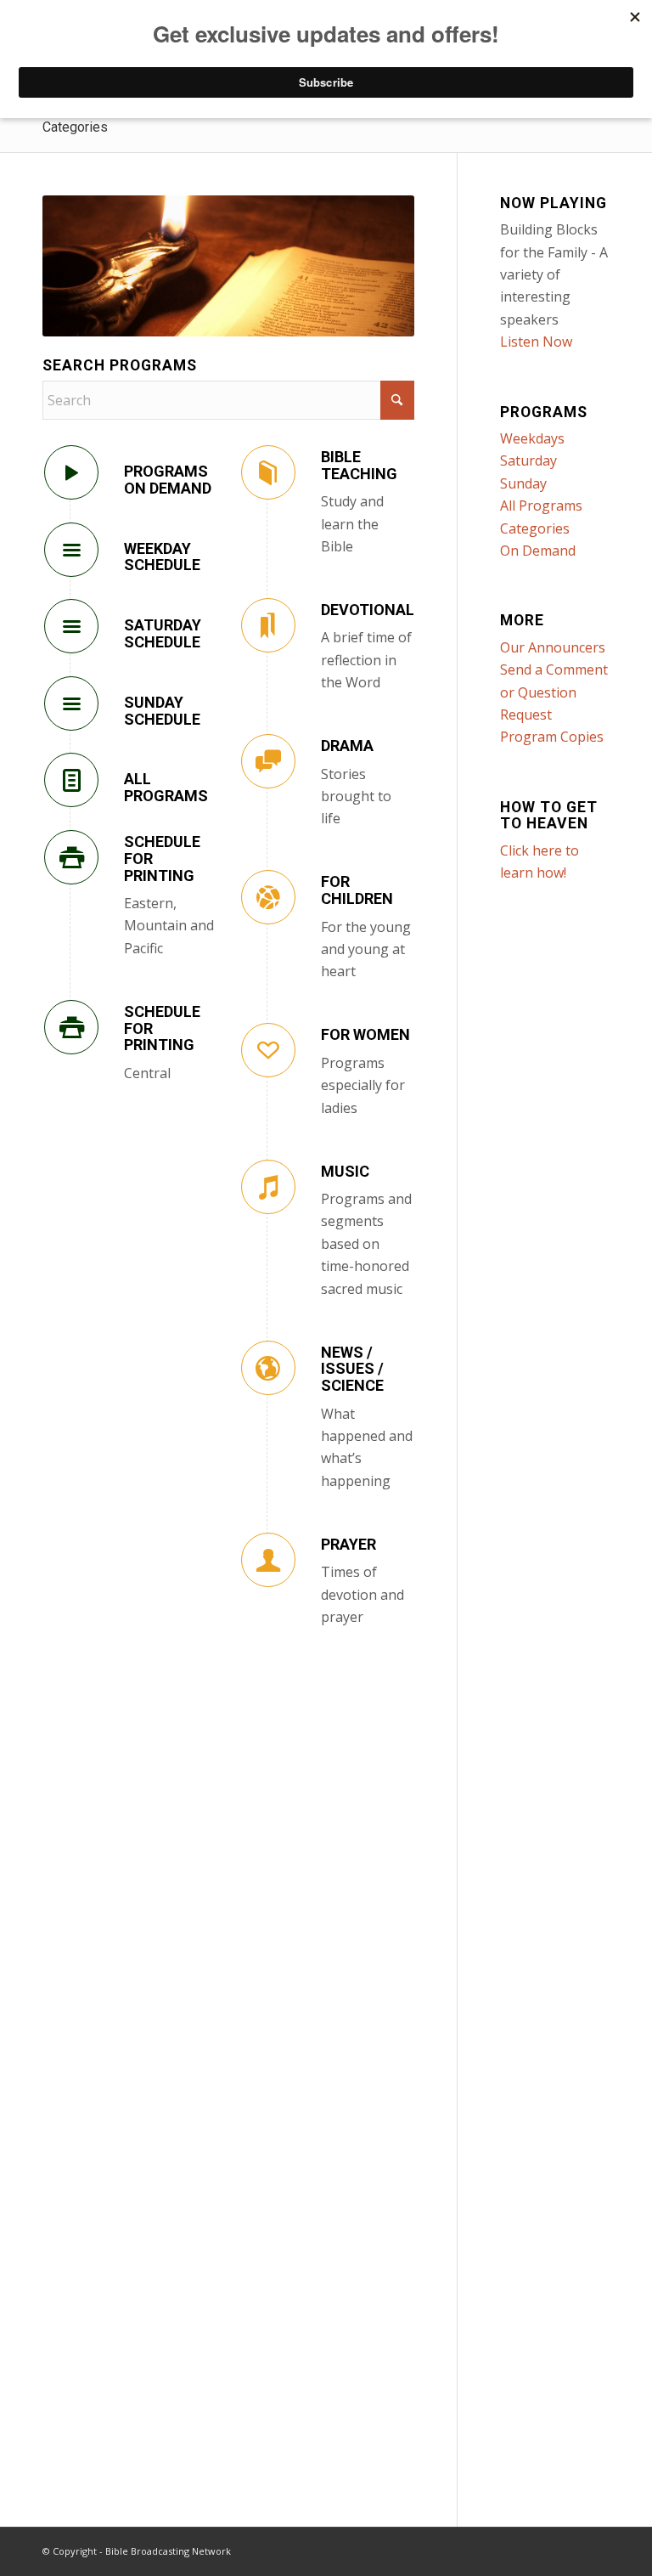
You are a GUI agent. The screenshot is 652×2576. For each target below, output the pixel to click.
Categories (75, 127)
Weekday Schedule (162, 557)
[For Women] (268, 1050)
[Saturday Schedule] (71, 626)
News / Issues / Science (352, 1369)
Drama (347, 746)
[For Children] (268, 897)
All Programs (166, 787)
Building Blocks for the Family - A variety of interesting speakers (554, 274)
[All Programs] (71, 780)
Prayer (348, 1544)
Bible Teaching (359, 465)
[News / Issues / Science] (268, 1368)
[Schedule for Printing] (71, 857)
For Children (357, 890)
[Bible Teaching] (268, 472)
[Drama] (268, 761)
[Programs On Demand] (71, 472)
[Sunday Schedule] (71, 703)
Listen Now (536, 342)
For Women (365, 1034)
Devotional (368, 610)
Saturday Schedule (163, 633)
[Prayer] (268, 1560)
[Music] (268, 1187)
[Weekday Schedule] (71, 550)
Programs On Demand (168, 480)
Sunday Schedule (162, 711)
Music (345, 1171)
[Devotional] (268, 625)
